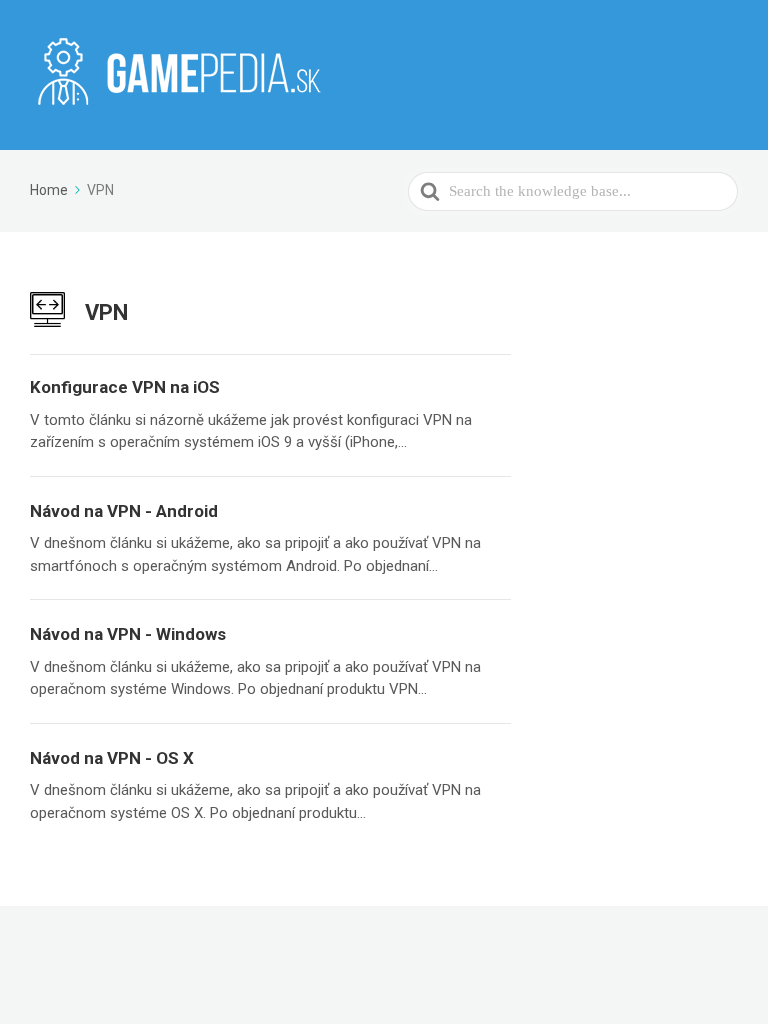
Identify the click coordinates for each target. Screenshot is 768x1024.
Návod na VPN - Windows (128, 634)
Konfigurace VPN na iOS (125, 387)
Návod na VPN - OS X (112, 758)
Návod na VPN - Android (124, 511)
